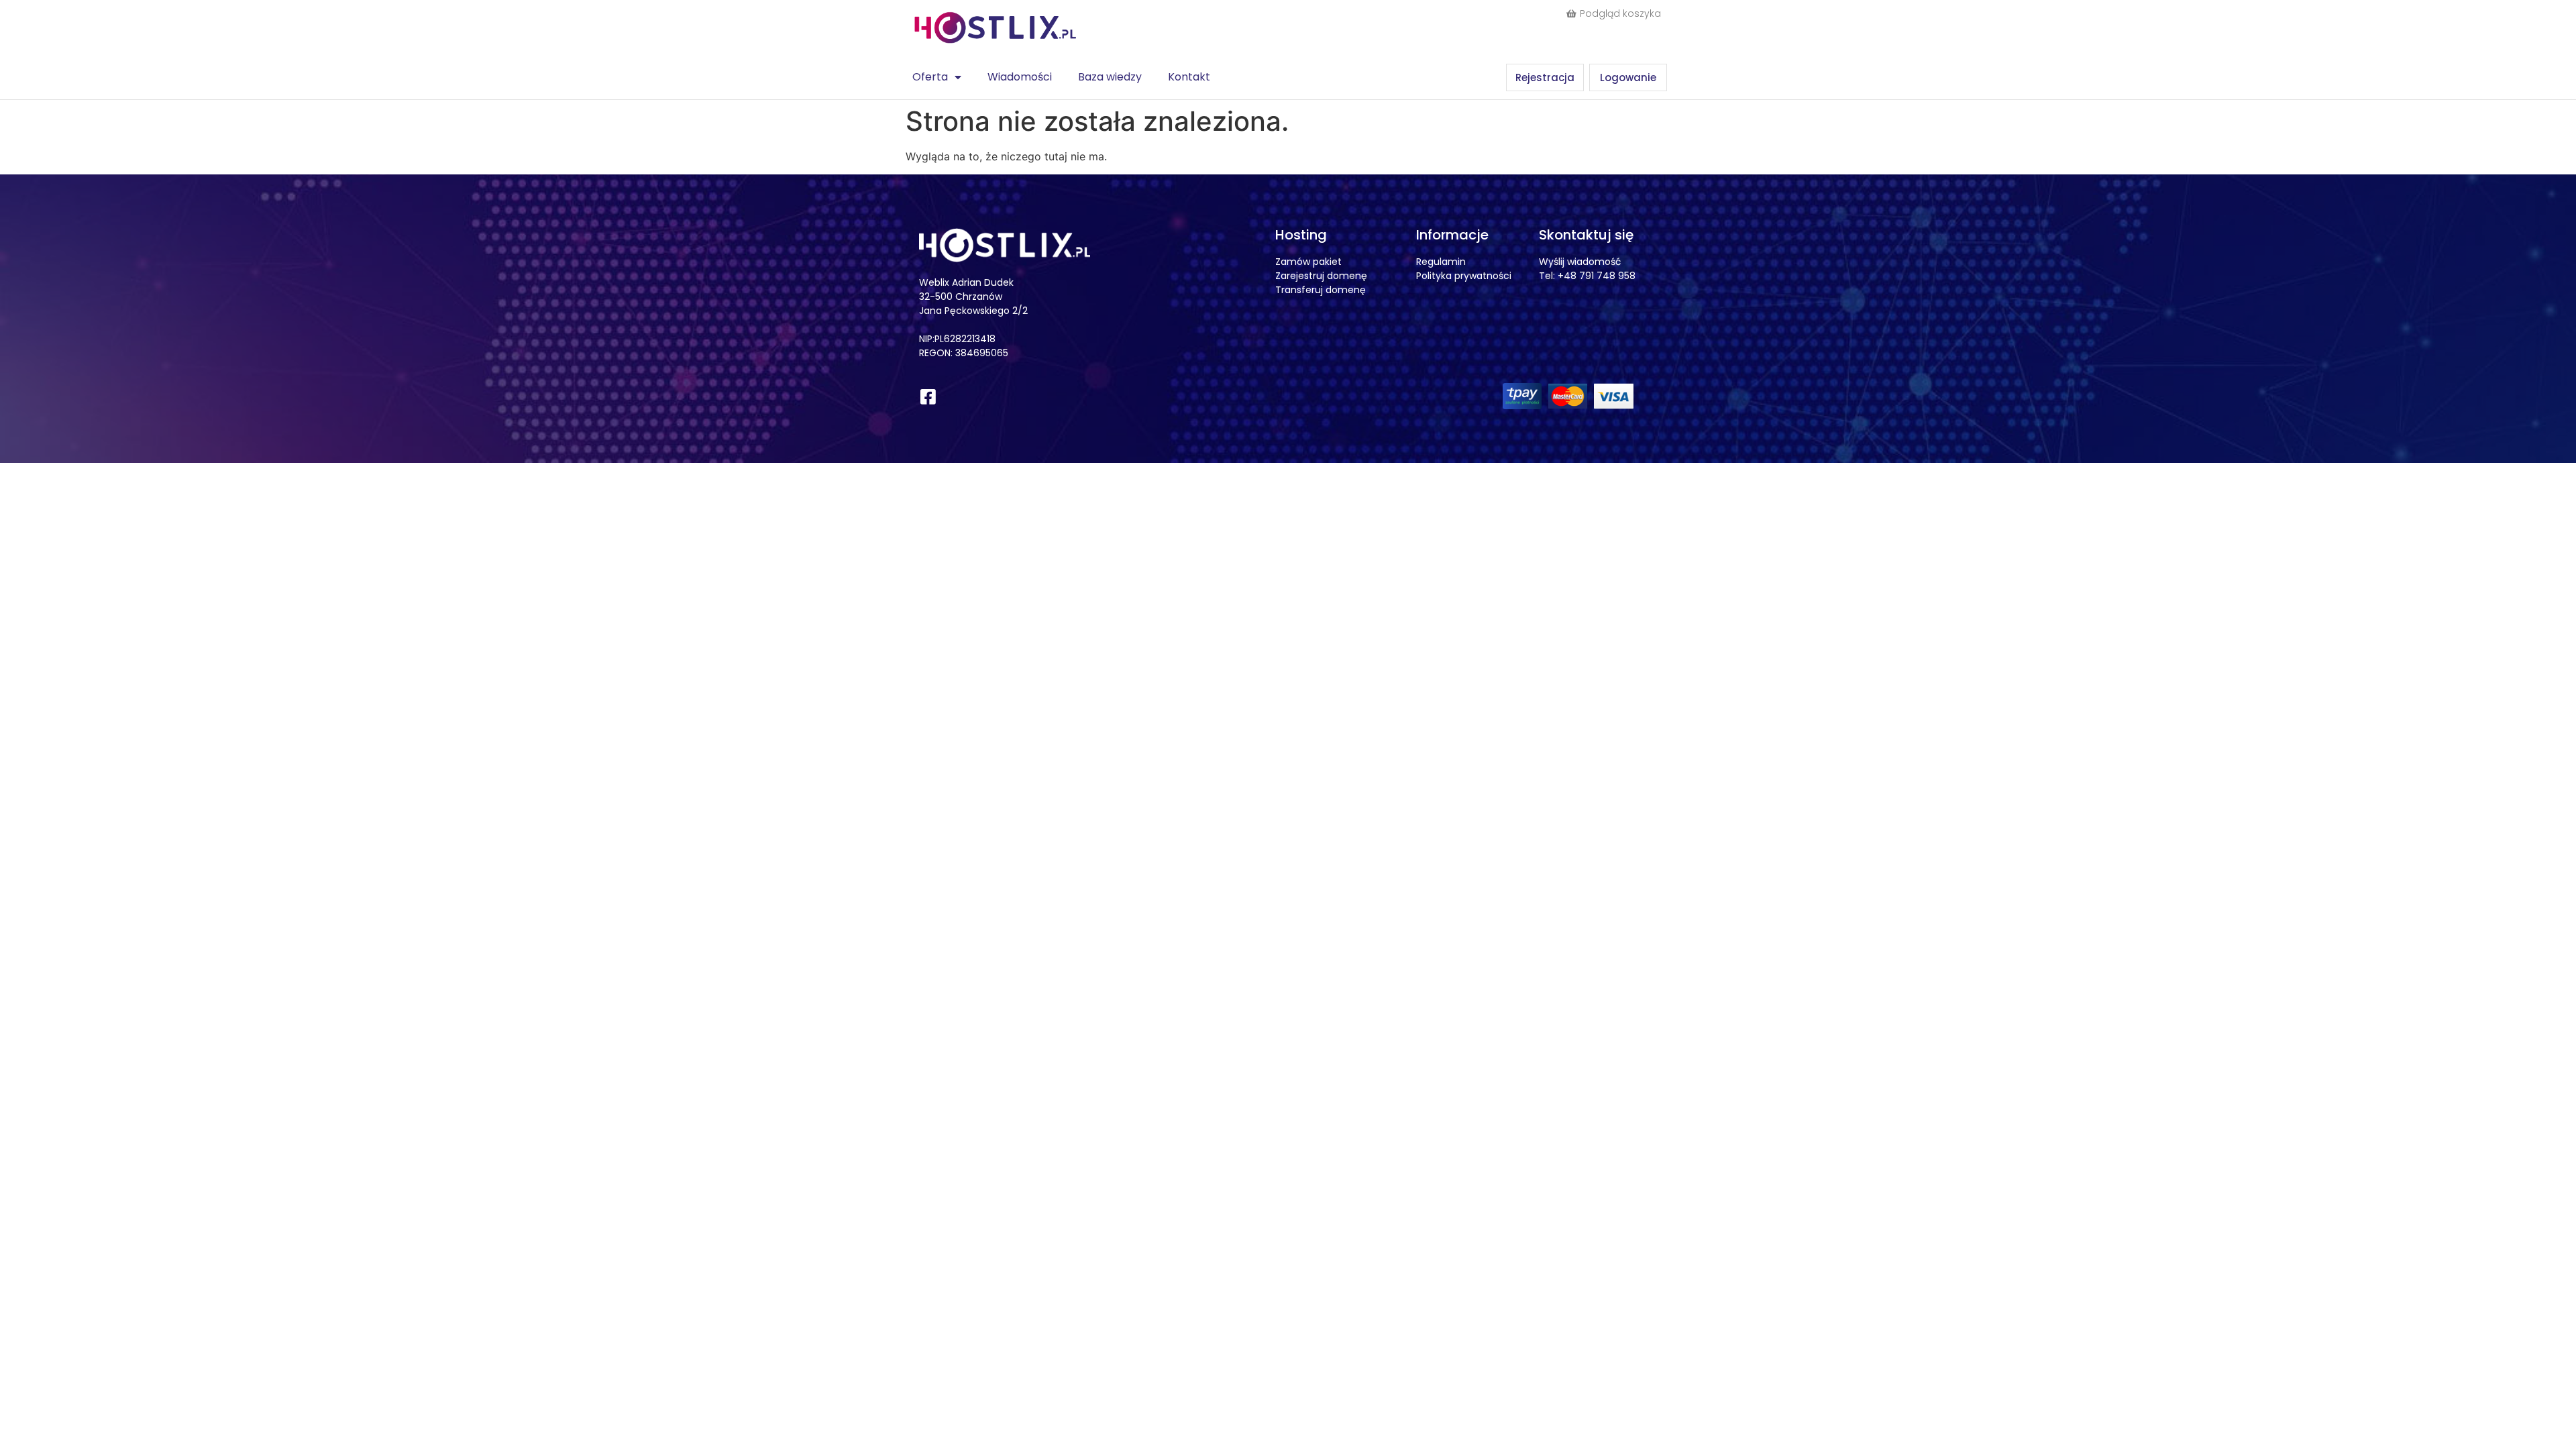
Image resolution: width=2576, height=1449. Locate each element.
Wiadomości (1020, 77)
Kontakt (1189, 77)
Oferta (930, 77)
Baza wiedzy (1110, 77)
